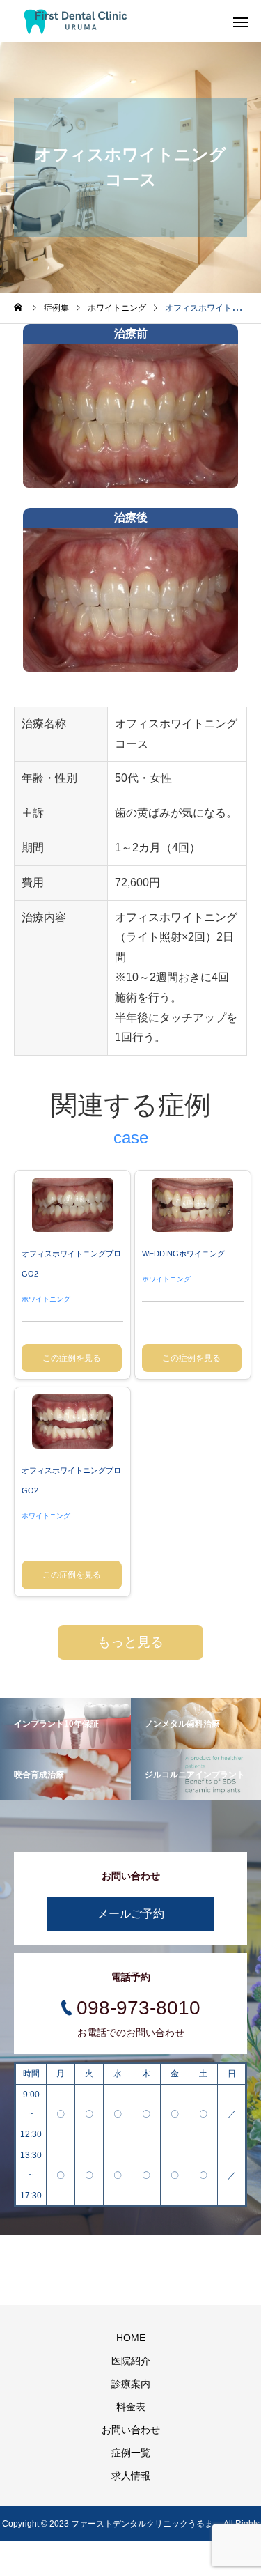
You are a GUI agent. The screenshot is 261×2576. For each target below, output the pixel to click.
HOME (131, 2338)
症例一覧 (131, 2453)
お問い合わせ (131, 2430)
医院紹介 (131, 2361)
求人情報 (131, 2476)
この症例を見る (72, 1358)
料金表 (131, 2407)
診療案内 (131, 2384)
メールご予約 (131, 1914)
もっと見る (130, 1642)
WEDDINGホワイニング (183, 1254)
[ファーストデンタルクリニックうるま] (76, 21)
